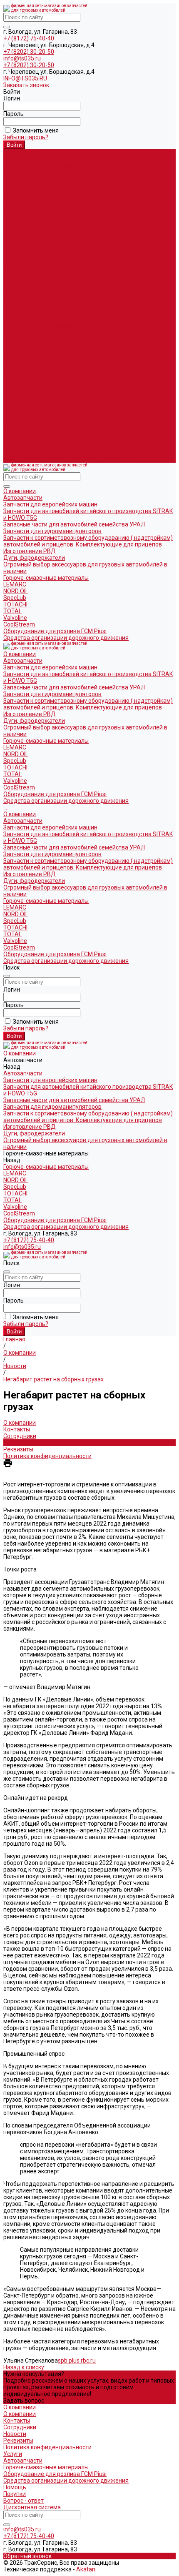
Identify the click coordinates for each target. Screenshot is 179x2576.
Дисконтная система (32, 2507)
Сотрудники (20, 1436)
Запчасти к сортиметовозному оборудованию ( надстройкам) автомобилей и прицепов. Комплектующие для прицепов (88, 203)
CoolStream (19, 286)
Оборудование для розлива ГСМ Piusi (55, 453)
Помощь (15, 2487)
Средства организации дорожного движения (66, 459)
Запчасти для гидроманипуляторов (52, 193)
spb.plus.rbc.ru (77, 2360)
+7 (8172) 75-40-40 (29, 38)
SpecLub (15, 259)
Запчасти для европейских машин (50, 166)
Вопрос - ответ (24, 2501)
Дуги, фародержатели (34, 219)
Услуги (13, 2454)
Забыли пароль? (26, 137)
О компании (20, 313)
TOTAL (12, 273)
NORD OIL (16, 253)
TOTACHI (15, 266)
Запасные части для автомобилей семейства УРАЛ (74, 186)
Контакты (17, 1429)
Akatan (86, 2569)
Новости (15, 1443)
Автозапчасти (23, 319)
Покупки (15, 2494)
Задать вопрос (24, 2401)
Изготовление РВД (30, 213)
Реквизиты (18, 1449)
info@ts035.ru (22, 58)
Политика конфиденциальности (47, 1456)
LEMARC (15, 246)
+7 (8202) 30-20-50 (29, 52)
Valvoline (15, 279)
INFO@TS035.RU (25, 78)
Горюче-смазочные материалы (46, 399)
